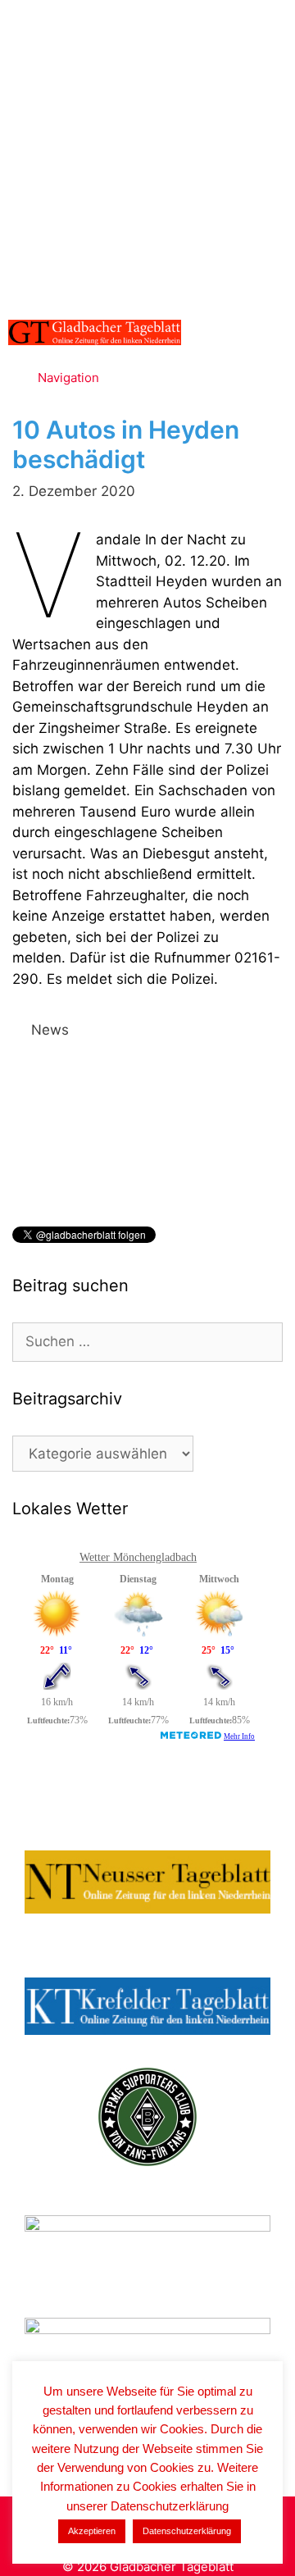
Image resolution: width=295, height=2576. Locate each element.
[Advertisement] (147, 156)
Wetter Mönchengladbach (138, 1557)
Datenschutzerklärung (187, 2531)
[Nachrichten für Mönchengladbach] (95, 332)
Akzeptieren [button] (92, 2531)
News (50, 1030)
